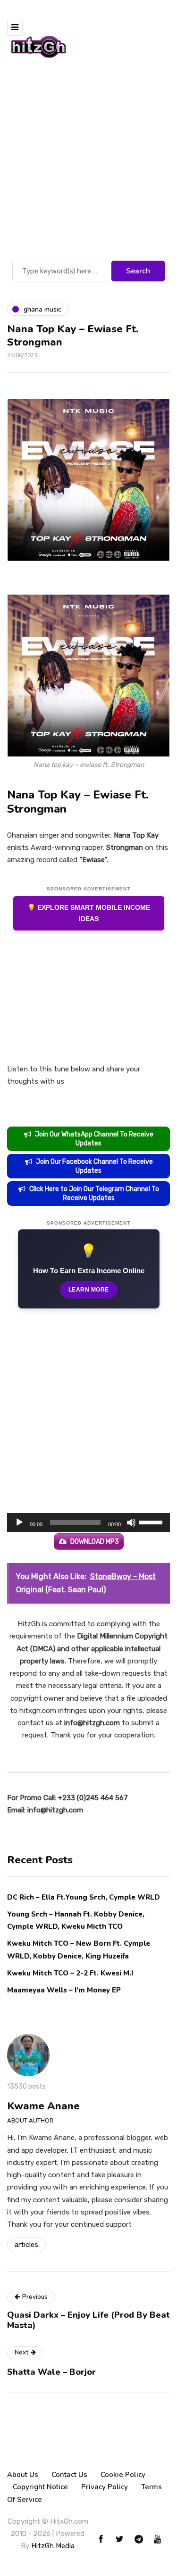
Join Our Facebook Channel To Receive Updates (94, 1166)
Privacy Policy (105, 2487)
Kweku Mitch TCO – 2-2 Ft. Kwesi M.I (70, 1973)
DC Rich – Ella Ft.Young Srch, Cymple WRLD (84, 1897)
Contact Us (69, 2475)
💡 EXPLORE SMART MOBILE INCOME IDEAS (89, 913)
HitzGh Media (53, 2546)
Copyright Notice (40, 2487)
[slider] (152, 1522)
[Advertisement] (88, 165)
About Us (23, 2475)
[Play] (19, 1523)
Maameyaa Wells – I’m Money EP (64, 1990)
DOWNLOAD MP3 (95, 1542)
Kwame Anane (43, 2106)
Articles (26, 2245)
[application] (88, 1523)
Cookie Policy (123, 2475)
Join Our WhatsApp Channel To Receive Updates (94, 1139)
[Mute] (131, 1523)
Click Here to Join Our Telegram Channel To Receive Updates (94, 1193)
